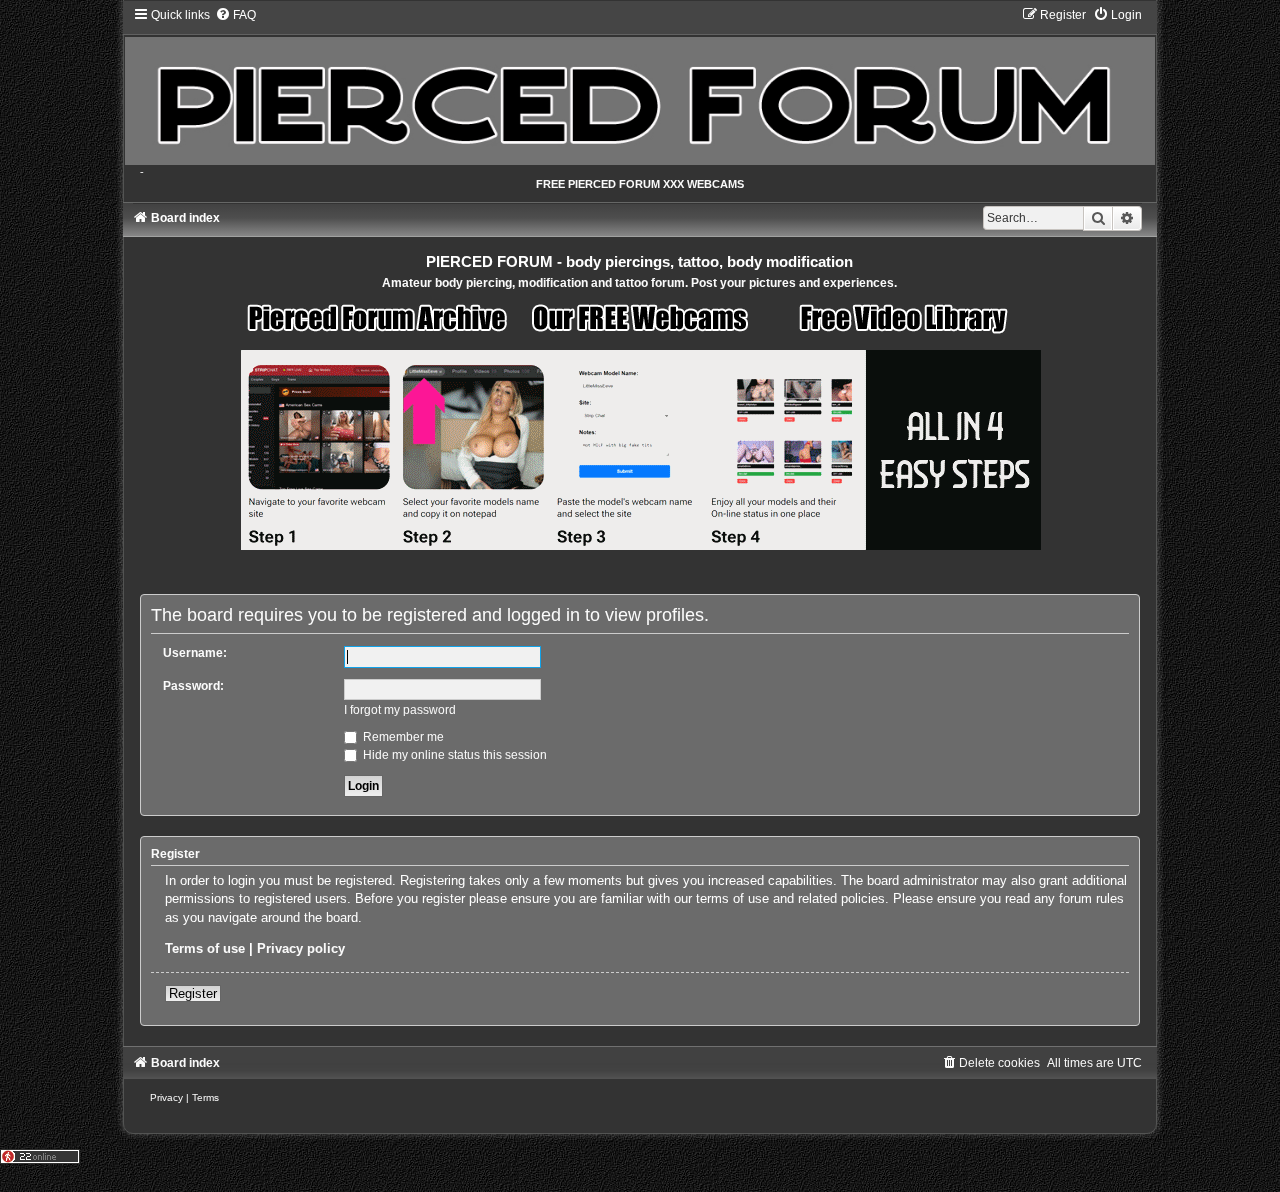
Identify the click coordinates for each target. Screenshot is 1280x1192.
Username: (195, 653)
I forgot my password (400, 710)
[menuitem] (235, 15)
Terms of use (205, 948)
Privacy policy (301, 948)
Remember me (402, 737)
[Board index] (640, 86)
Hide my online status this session (453, 755)
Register (193, 993)
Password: (193, 686)
